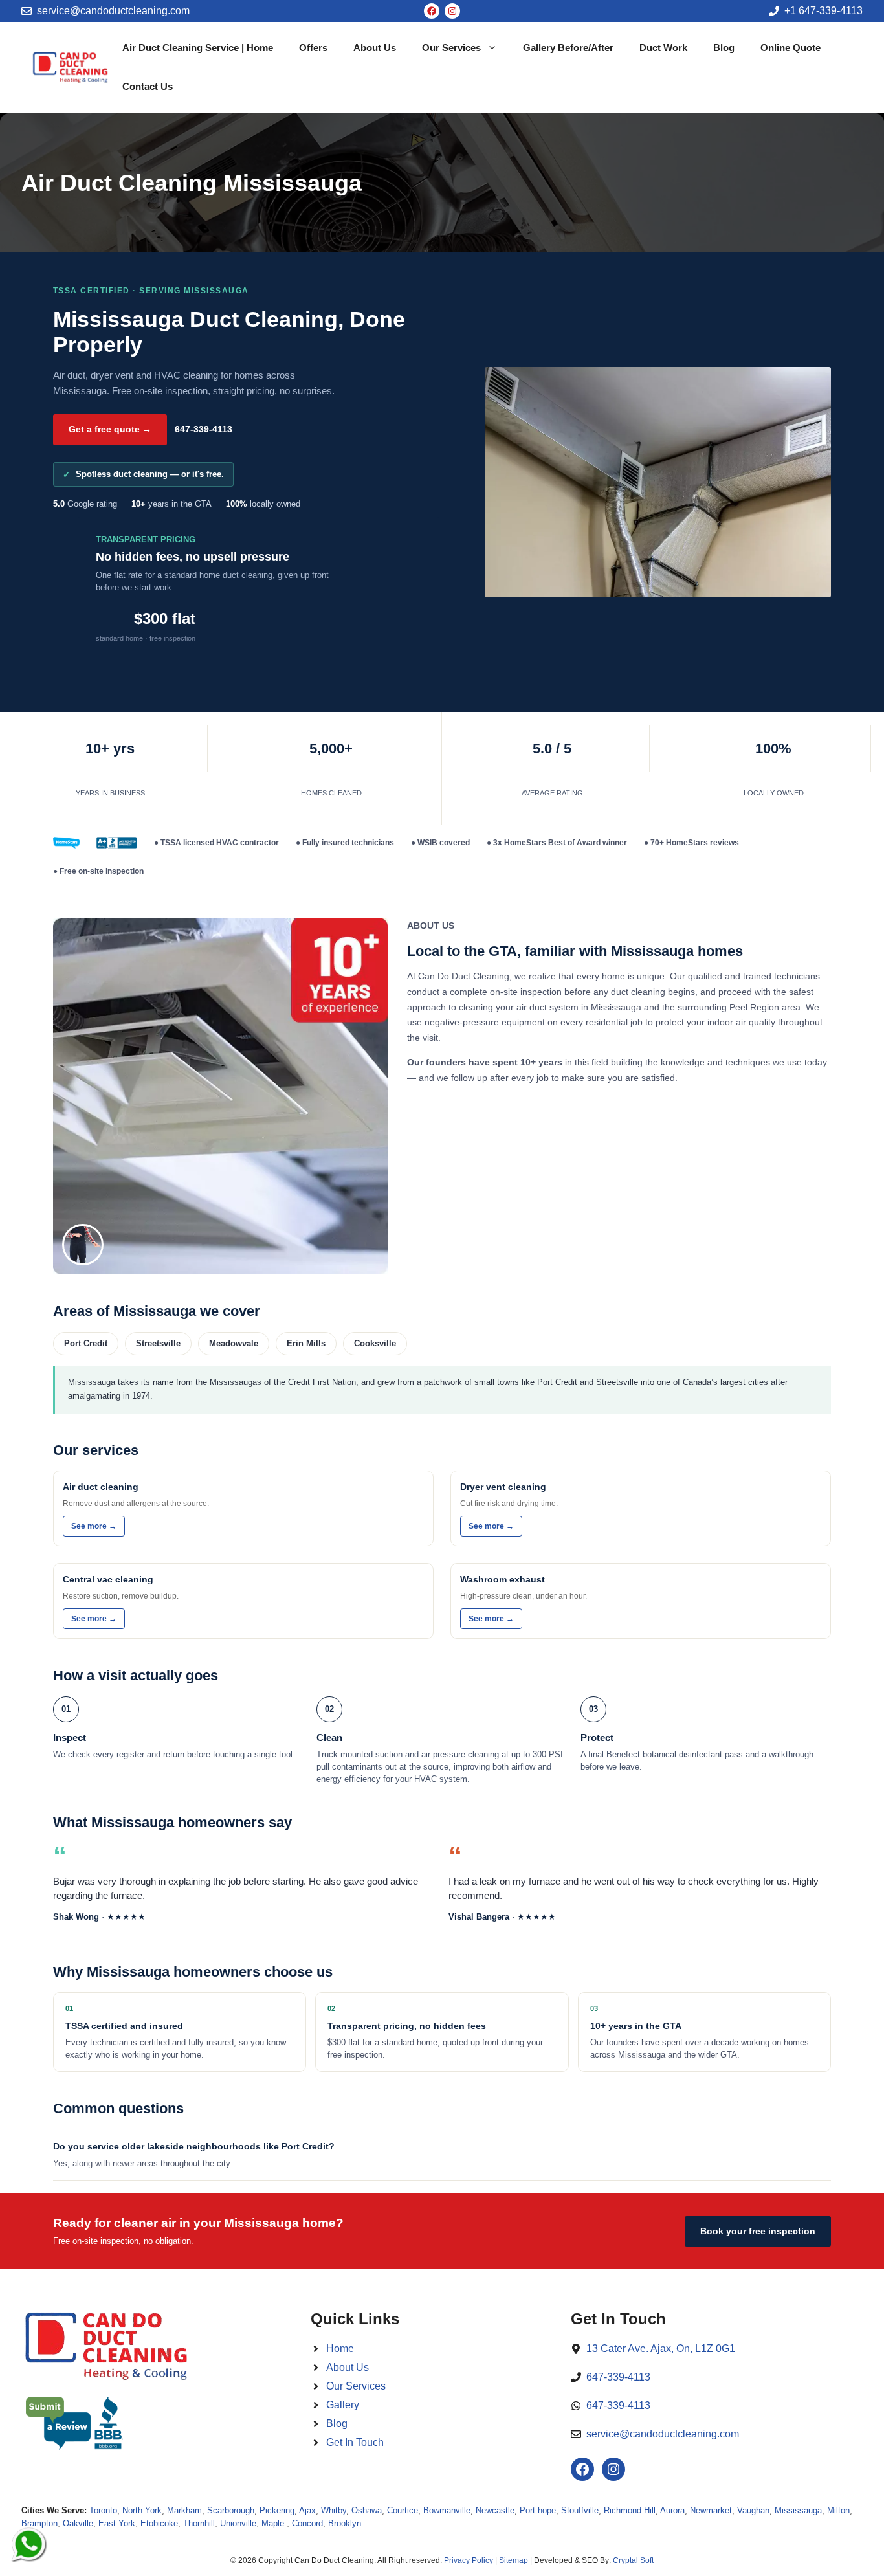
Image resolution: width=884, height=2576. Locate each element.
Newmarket (711, 2510)
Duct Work (663, 48)
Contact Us (148, 86)
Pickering (277, 2510)
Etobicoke (159, 2523)
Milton (838, 2510)
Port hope (538, 2510)
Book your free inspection (758, 2231)
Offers (313, 48)
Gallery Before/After (568, 48)
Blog (724, 48)
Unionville (238, 2523)
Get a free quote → (110, 429)
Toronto (103, 2510)
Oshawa (367, 2510)
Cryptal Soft (633, 2560)
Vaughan (753, 2510)
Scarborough (231, 2510)
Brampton (39, 2523)
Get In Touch (355, 2442)
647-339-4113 (204, 429)
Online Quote (790, 48)
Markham (184, 2510)
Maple (274, 2523)
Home (340, 2348)
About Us (375, 48)
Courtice (403, 2510)
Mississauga (798, 2510)
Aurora (672, 2510)
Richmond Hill (630, 2510)
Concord (307, 2523)
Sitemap (514, 2560)
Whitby (334, 2510)
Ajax (307, 2510)
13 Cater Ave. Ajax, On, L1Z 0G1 (661, 2348)
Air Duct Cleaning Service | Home (198, 48)
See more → (94, 1526)
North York (142, 2510)
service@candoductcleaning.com (113, 11)
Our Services (451, 48)
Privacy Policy (469, 2560)
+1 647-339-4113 (823, 11)
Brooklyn (345, 2523)
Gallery (343, 2405)
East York (117, 2523)
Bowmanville (447, 2510)
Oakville (78, 2523)
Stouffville (580, 2510)
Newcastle (495, 2510)
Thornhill (199, 2523)
